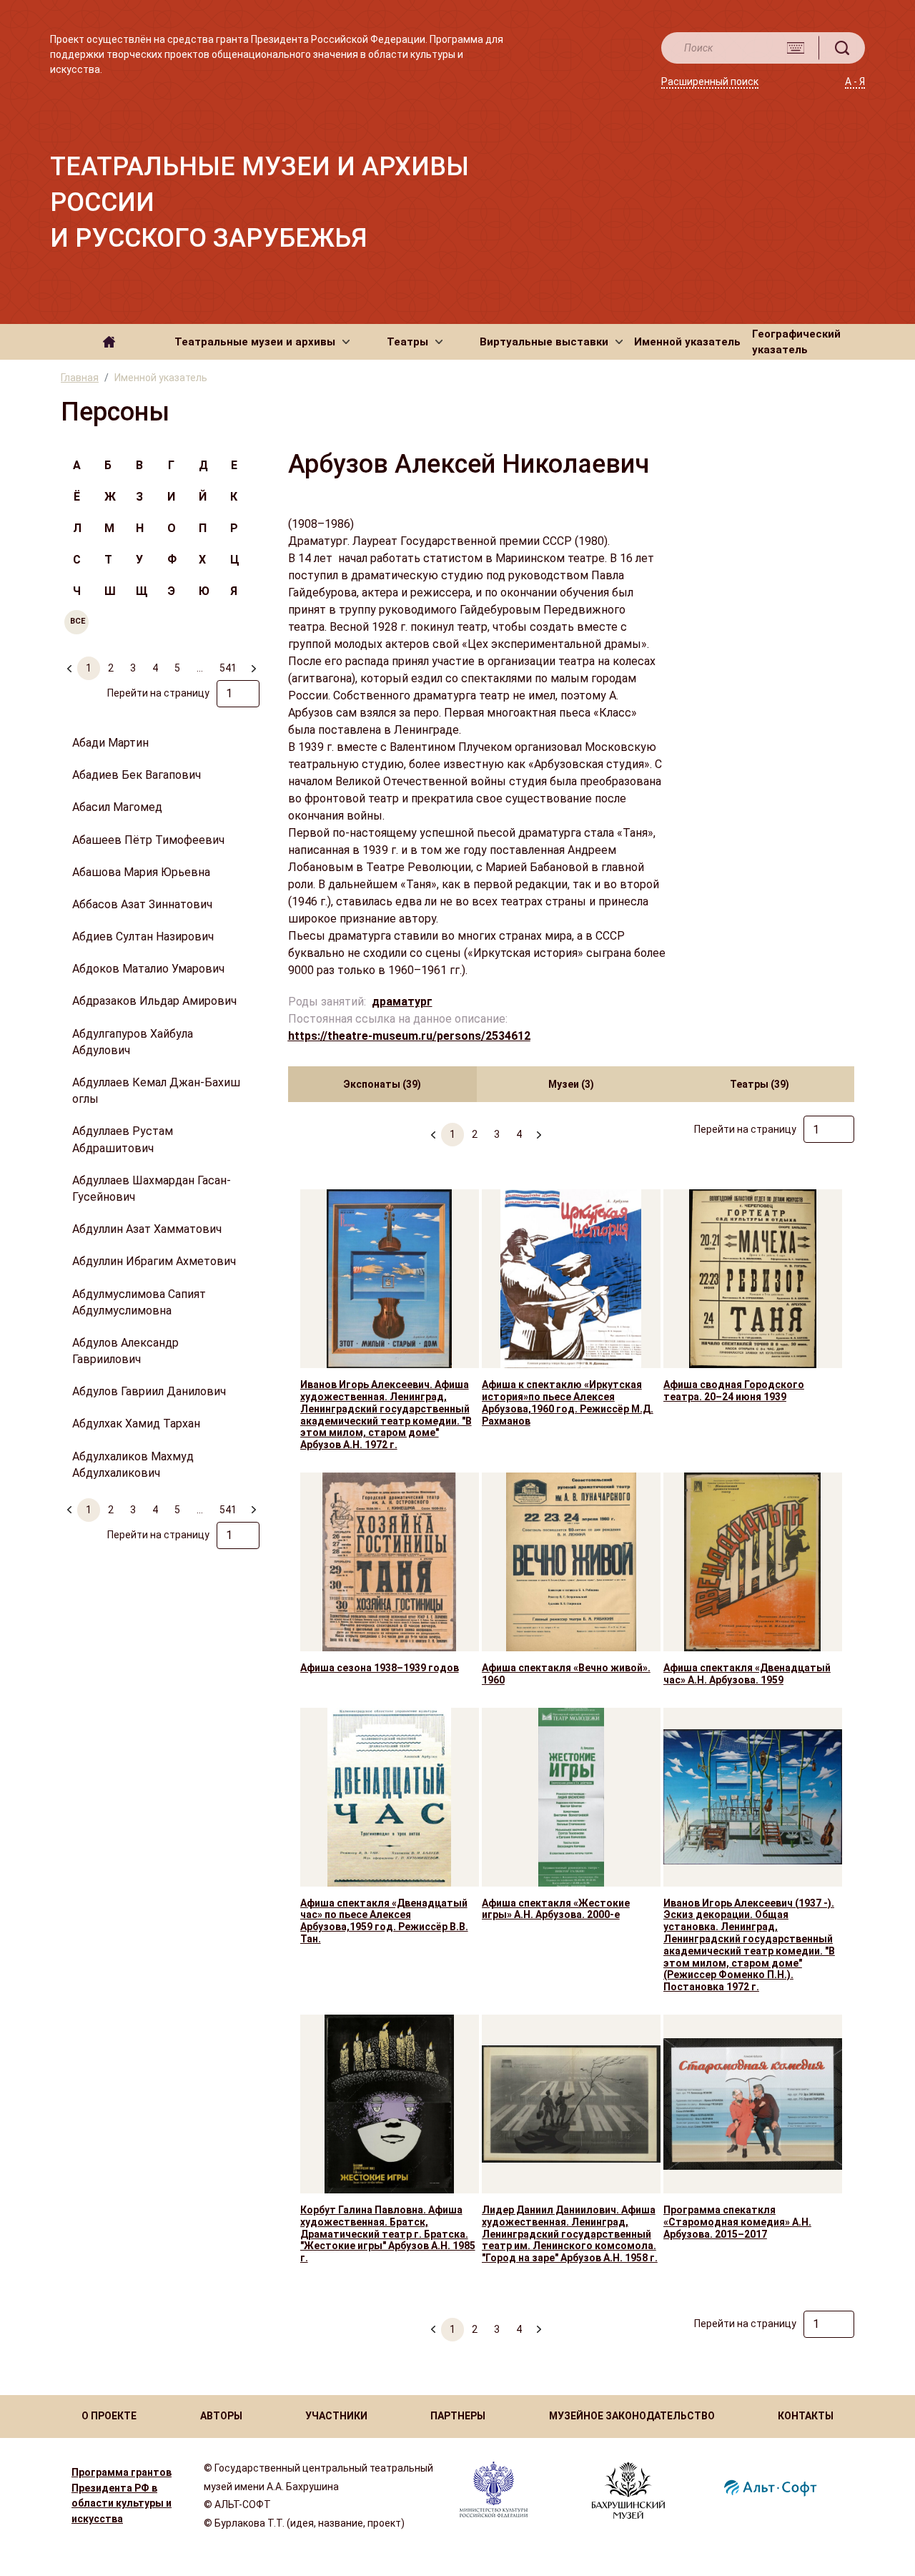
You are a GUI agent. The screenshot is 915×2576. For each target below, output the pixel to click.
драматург (402, 1002)
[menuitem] (253, 662)
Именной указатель (687, 342)
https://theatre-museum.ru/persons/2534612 (409, 1036)
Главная (80, 378)
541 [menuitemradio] (228, 668)
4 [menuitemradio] (155, 668)
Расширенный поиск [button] (710, 82)
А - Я (855, 82)
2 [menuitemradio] (111, 668)
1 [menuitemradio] (89, 668)
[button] (262, 342)
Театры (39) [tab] (760, 1084)
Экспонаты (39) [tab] (382, 1084)
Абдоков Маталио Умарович (148, 969)
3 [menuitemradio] (133, 668)
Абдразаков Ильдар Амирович (154, 1001)
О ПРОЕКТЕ (109, 2416)
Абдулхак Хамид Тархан (136, 1424)
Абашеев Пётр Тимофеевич (148, 840)
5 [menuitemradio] (177, 668)
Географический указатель (796, 342)
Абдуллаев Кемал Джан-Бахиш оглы (156, 1091)
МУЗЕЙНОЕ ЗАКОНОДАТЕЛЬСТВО (632, 2416)
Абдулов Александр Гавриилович (125, 1351)
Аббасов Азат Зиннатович (142, 904)
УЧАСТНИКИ (336, 2416)
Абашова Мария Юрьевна (141, 872)
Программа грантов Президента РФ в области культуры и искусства (122, 2496)
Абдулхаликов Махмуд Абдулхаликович (133, 1465)
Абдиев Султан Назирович (143, 936)
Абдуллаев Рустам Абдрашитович (123, 1139)
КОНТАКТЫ (806, 2416)
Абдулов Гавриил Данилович (149, 1391)
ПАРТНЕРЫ (458, 2416)
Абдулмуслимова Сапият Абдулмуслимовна (139, 1302)
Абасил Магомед (117, 807)
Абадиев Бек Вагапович (137, 775)
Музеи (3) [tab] (571, 1084)
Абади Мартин (110, 743)
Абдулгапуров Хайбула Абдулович (133, 1042)
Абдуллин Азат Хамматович (147, 1229)
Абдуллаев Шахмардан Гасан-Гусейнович (152, 1189)
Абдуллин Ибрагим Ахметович (154, 1261)
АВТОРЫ (221, 2416)
